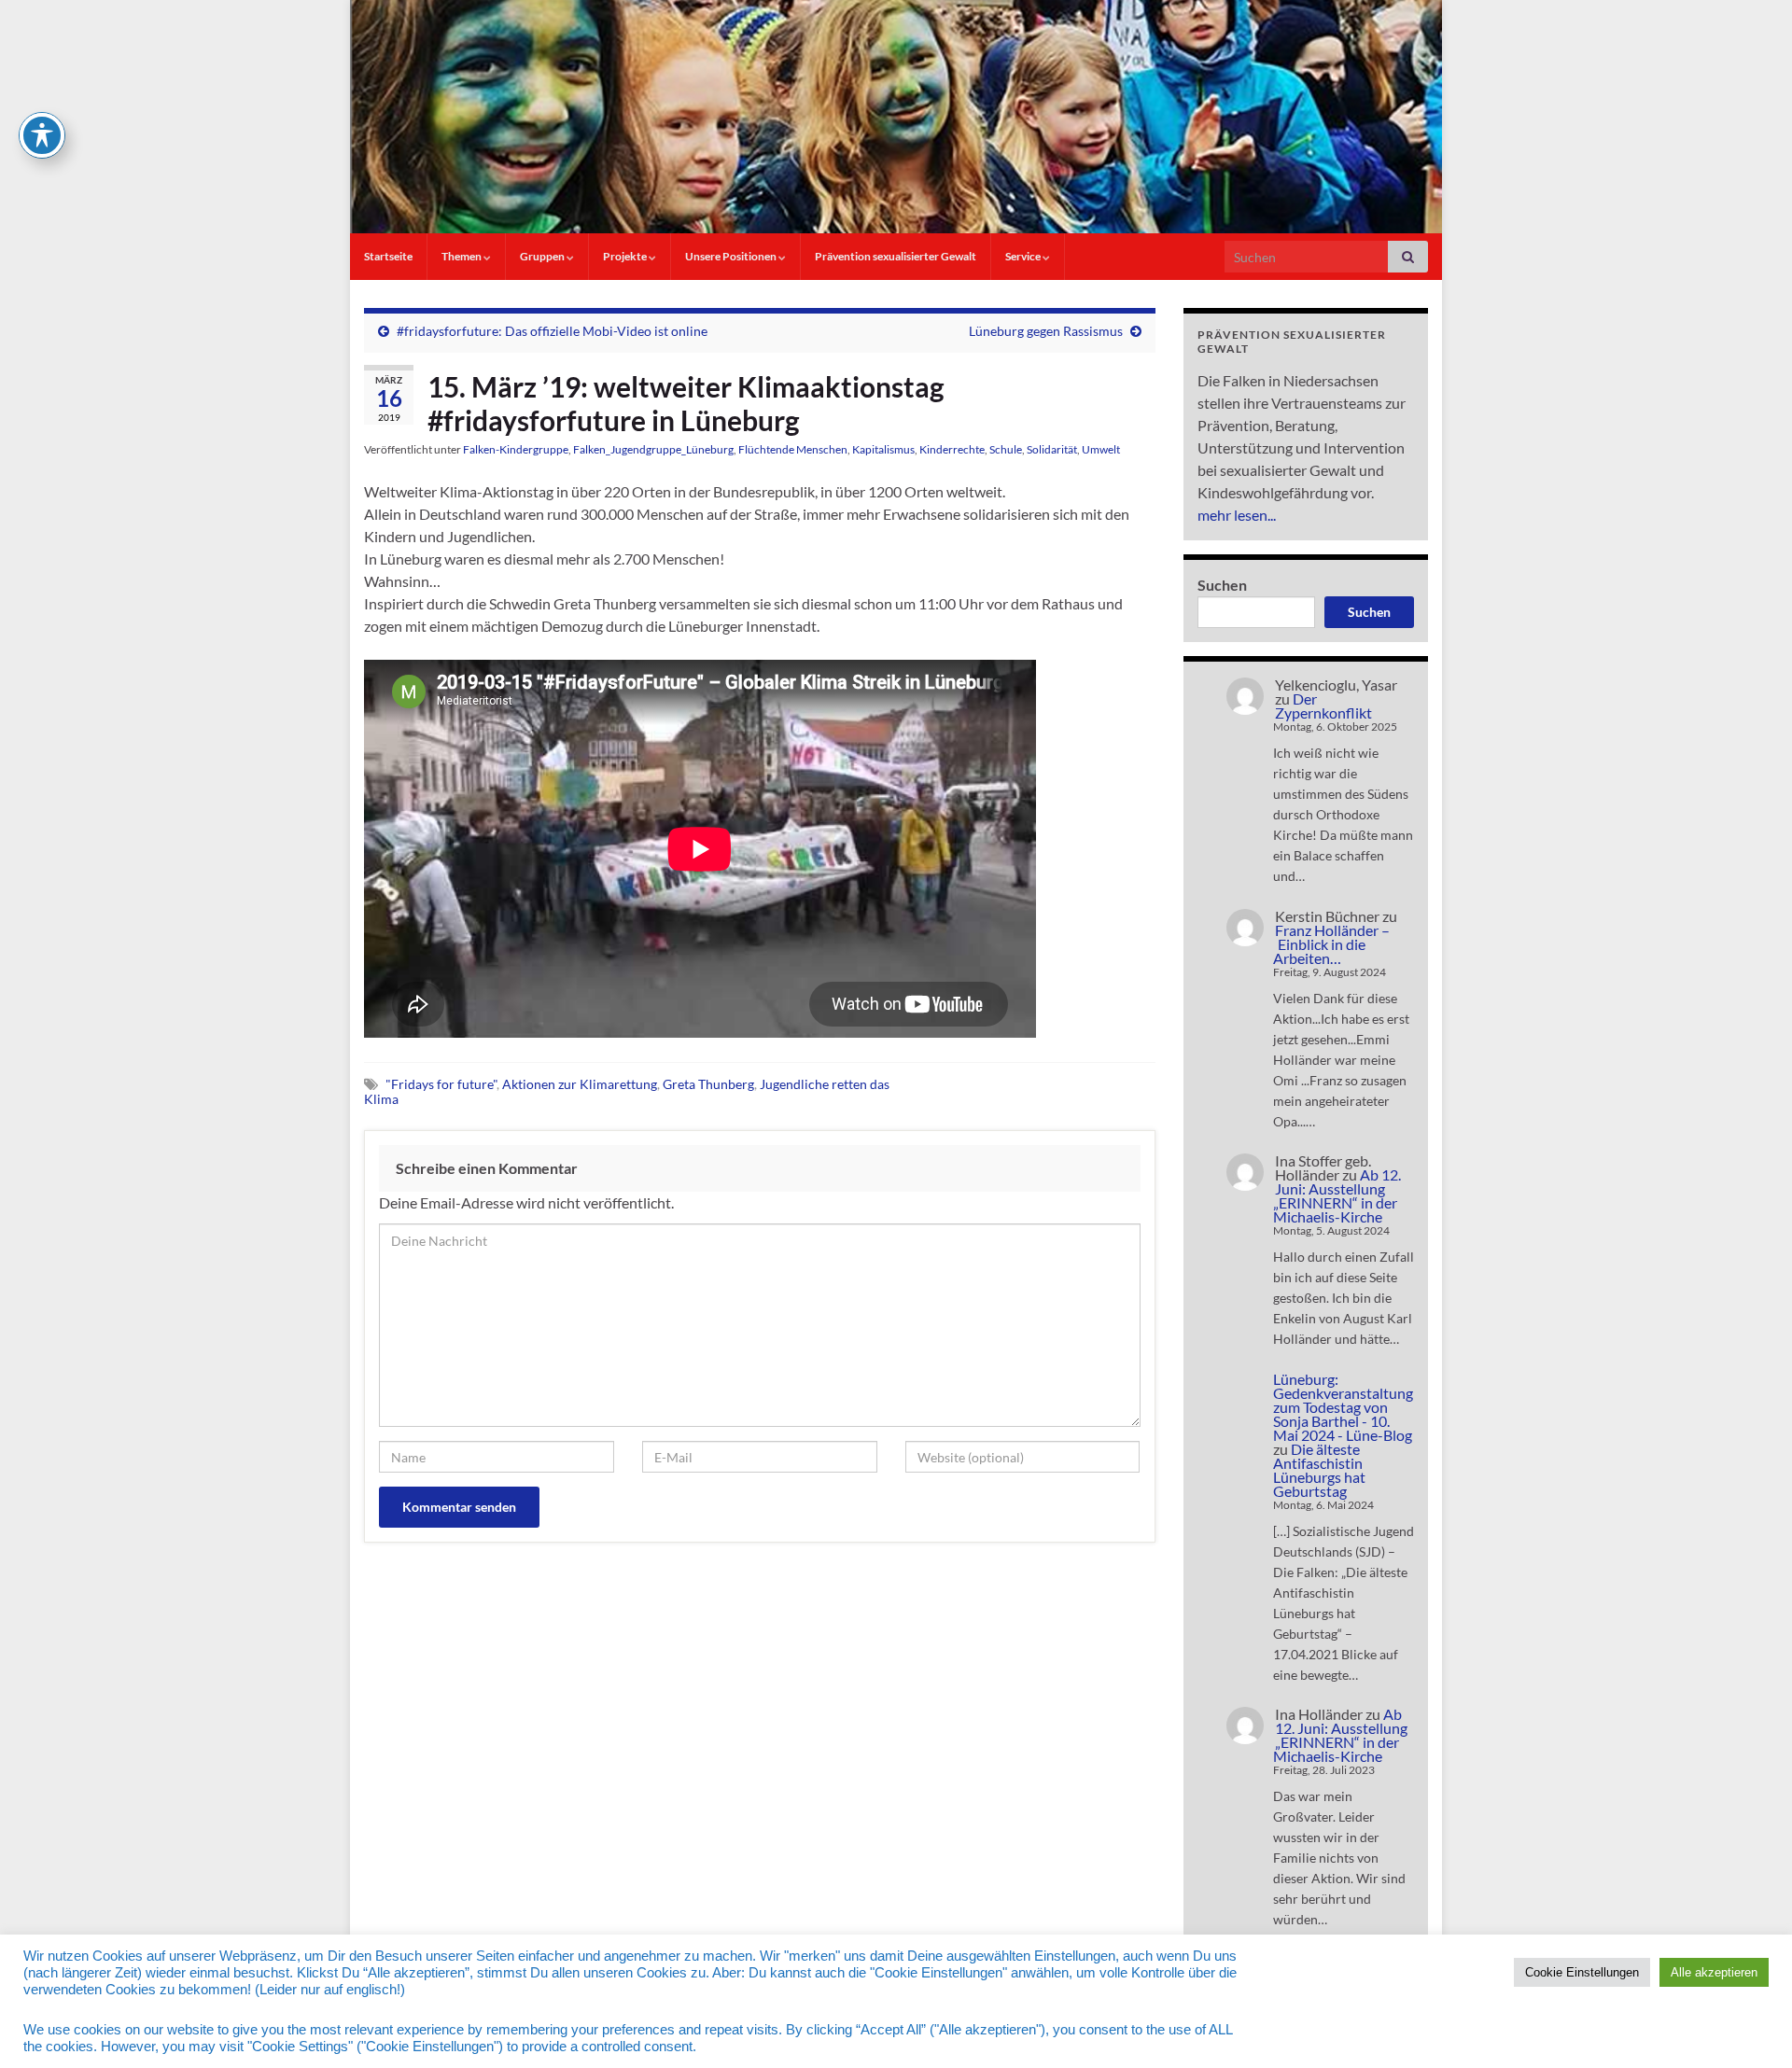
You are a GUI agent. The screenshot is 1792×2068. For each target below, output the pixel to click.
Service (1024, 256)
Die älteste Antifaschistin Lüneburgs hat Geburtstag (1319, 1470)
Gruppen (543, 256)
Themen (462, 256)
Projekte (626, 256)
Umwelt (1101, 449)
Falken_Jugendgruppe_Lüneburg (653, 449)
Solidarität (1052, 449)
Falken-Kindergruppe (516, 449)
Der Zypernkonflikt (1323, 706)
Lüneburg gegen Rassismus (1046, 331)
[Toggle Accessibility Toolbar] (42, 135)
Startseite (388, 256)
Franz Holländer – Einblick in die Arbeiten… (1331, 944)
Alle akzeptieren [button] (1714, 1972)
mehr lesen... (1237, 515)
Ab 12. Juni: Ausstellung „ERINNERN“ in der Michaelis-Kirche (1337, 1195)
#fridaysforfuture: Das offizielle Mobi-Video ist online (552, 331)
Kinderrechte (952, 449)
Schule (1006, 449)
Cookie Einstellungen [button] (1582, 1972)
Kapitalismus (883, 449)
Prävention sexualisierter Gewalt (896, 256)
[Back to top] (1750, 2026)
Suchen (1222, 585)
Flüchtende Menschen (793, 449)
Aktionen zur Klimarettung (580, 1084)
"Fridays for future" (441, 1084)
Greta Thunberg (708, 1084)
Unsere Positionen (732, 256)
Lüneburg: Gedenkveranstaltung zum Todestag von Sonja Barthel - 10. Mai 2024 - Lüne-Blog (1343, 1407)
